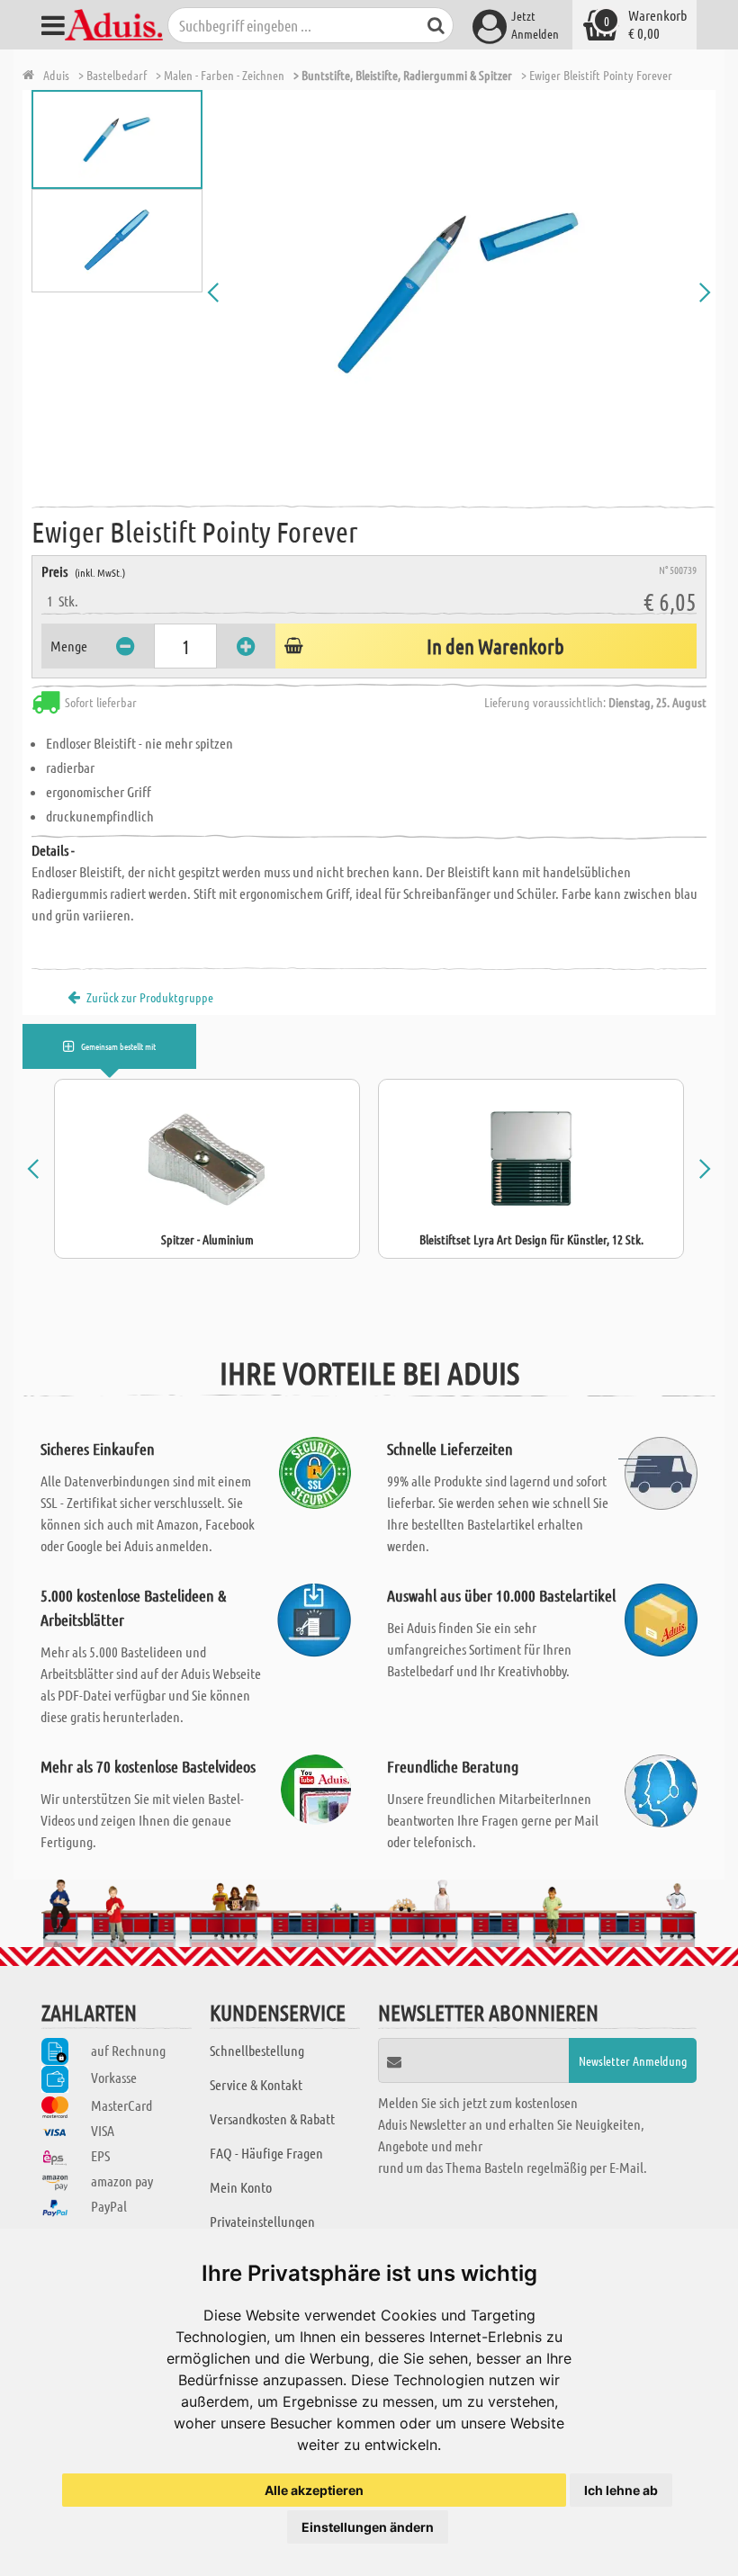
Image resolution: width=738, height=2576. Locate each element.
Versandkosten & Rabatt (272, 2118)
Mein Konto (241, 2187)
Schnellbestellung (257, 2050)
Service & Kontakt (256, 2084)
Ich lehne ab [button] (621, 2490)
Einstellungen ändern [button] (368, 2527)
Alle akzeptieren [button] (314, 2490)
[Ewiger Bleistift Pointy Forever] (459, 292)
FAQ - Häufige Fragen (266, 2153)
